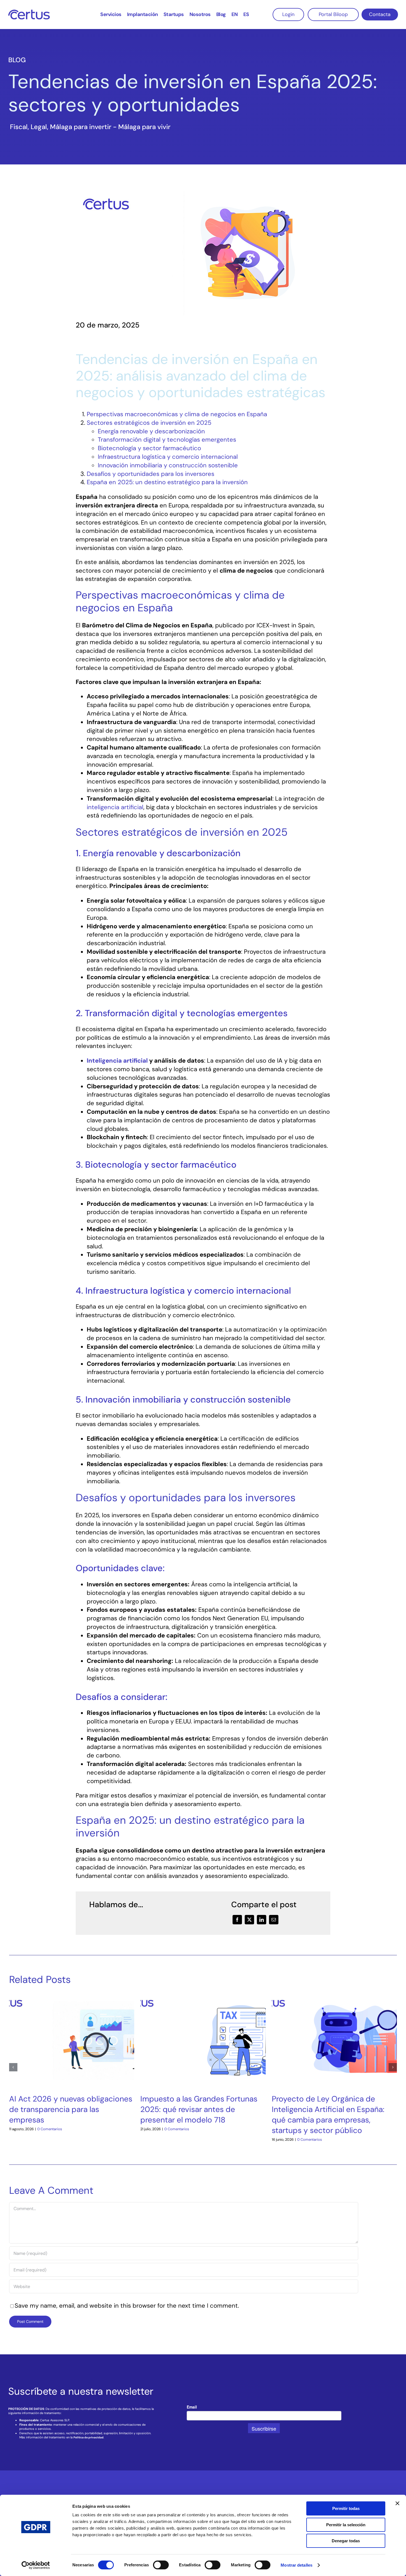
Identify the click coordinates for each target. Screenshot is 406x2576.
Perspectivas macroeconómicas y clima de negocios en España (177, 414)
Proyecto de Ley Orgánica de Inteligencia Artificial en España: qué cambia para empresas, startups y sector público (328, 2115)
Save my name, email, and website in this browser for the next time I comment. (127, 2306)
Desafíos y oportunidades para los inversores (151, 474)
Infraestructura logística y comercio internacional (168, 457)
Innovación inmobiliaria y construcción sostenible (168, 465)
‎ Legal (38, 127)
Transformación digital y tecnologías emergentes (167, 440)
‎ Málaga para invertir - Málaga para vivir (109, 127)
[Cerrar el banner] (397, 2503)
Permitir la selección (346, 2525)
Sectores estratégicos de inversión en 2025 (149, 423)
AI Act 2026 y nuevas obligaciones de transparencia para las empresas (71, 2109)
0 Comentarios (50, 2129)
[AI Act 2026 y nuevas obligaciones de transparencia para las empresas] (72, 1996)
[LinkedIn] (262, 1920)
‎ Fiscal (18, 127)
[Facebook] (237, 1920)
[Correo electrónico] (274, 1920)
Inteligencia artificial (117, 1061)
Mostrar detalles (296, 2565)
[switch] (161, 2565)
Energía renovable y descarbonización (151, 431)
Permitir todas (346, 2508)
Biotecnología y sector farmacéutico (149, 448)
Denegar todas (346, 2541)
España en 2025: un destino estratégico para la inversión (167, 482)
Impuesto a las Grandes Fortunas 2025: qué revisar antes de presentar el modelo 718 (199, 2109)
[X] (249, 1920)
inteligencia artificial (115, 807)
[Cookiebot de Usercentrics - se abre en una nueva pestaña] (36, 2565)
